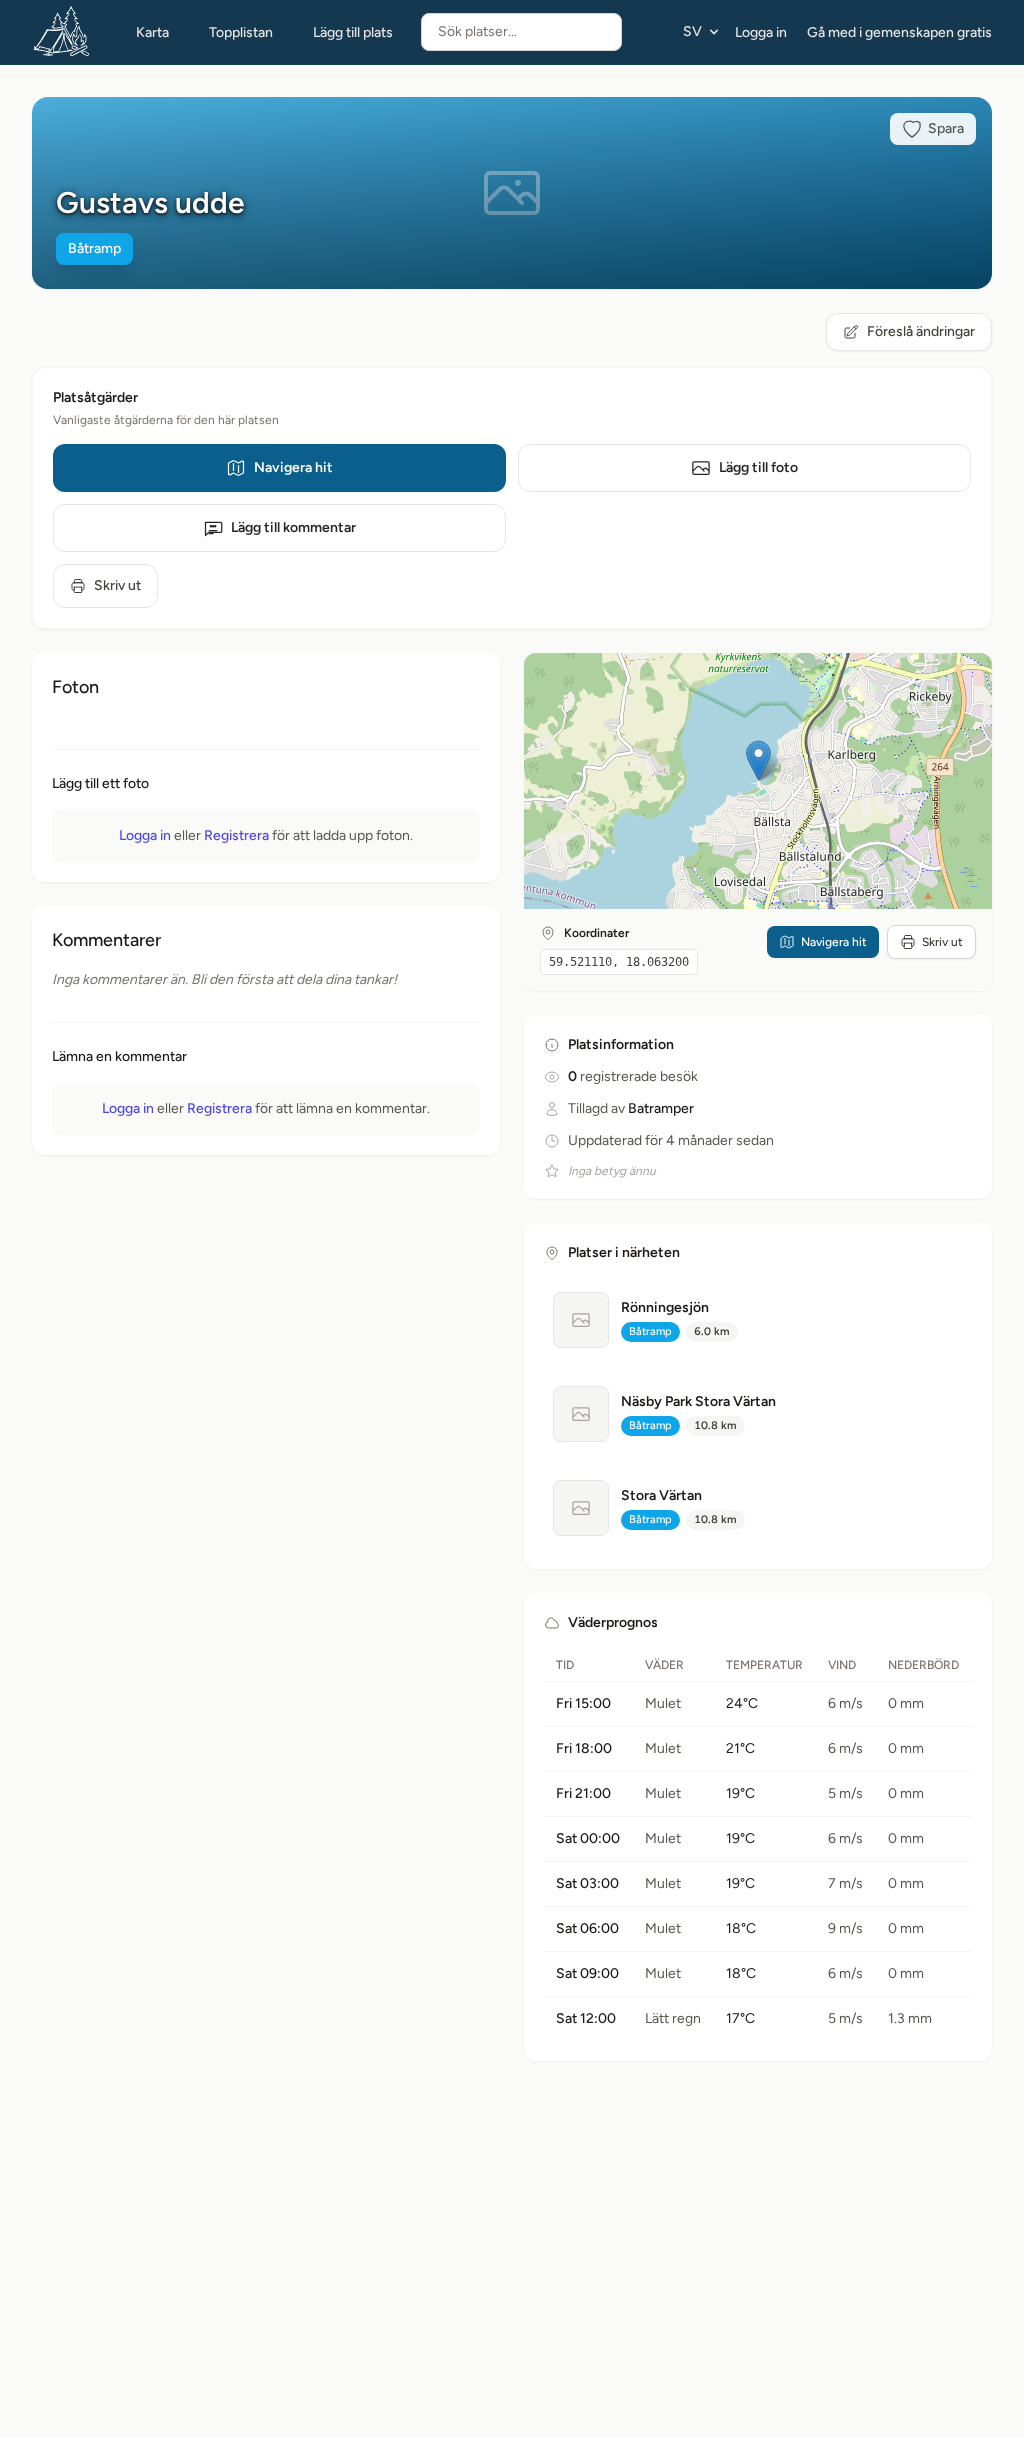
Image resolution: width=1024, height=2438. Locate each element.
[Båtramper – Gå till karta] (62, 32)
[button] (758, 760)
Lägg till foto (758, 467)
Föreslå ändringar (921, 331)
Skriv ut (117, 585)
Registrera (236, 835)
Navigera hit (293, 467)
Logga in (761, 32)
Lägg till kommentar (293, 527)
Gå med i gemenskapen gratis (899, 32)
